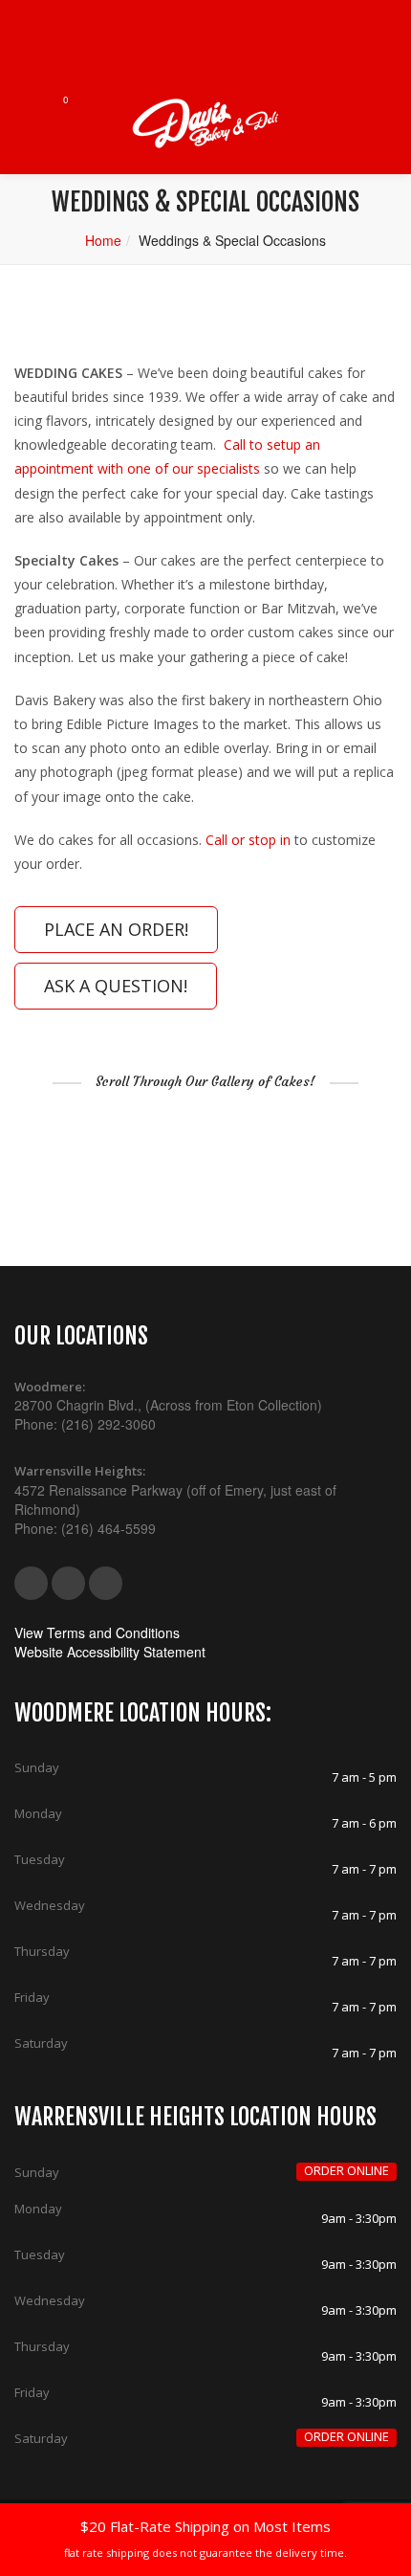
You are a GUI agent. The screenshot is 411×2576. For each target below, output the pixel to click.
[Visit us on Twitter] (68, 1583)
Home (103, 240)
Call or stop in (248, 840)
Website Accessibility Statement (110, 1652)
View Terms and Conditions (97, 1632)
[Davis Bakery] (205, 124)
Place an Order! (116, 929)
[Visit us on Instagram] (106, 1583)
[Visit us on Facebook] (31, 1583)
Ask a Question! (116, 986)
